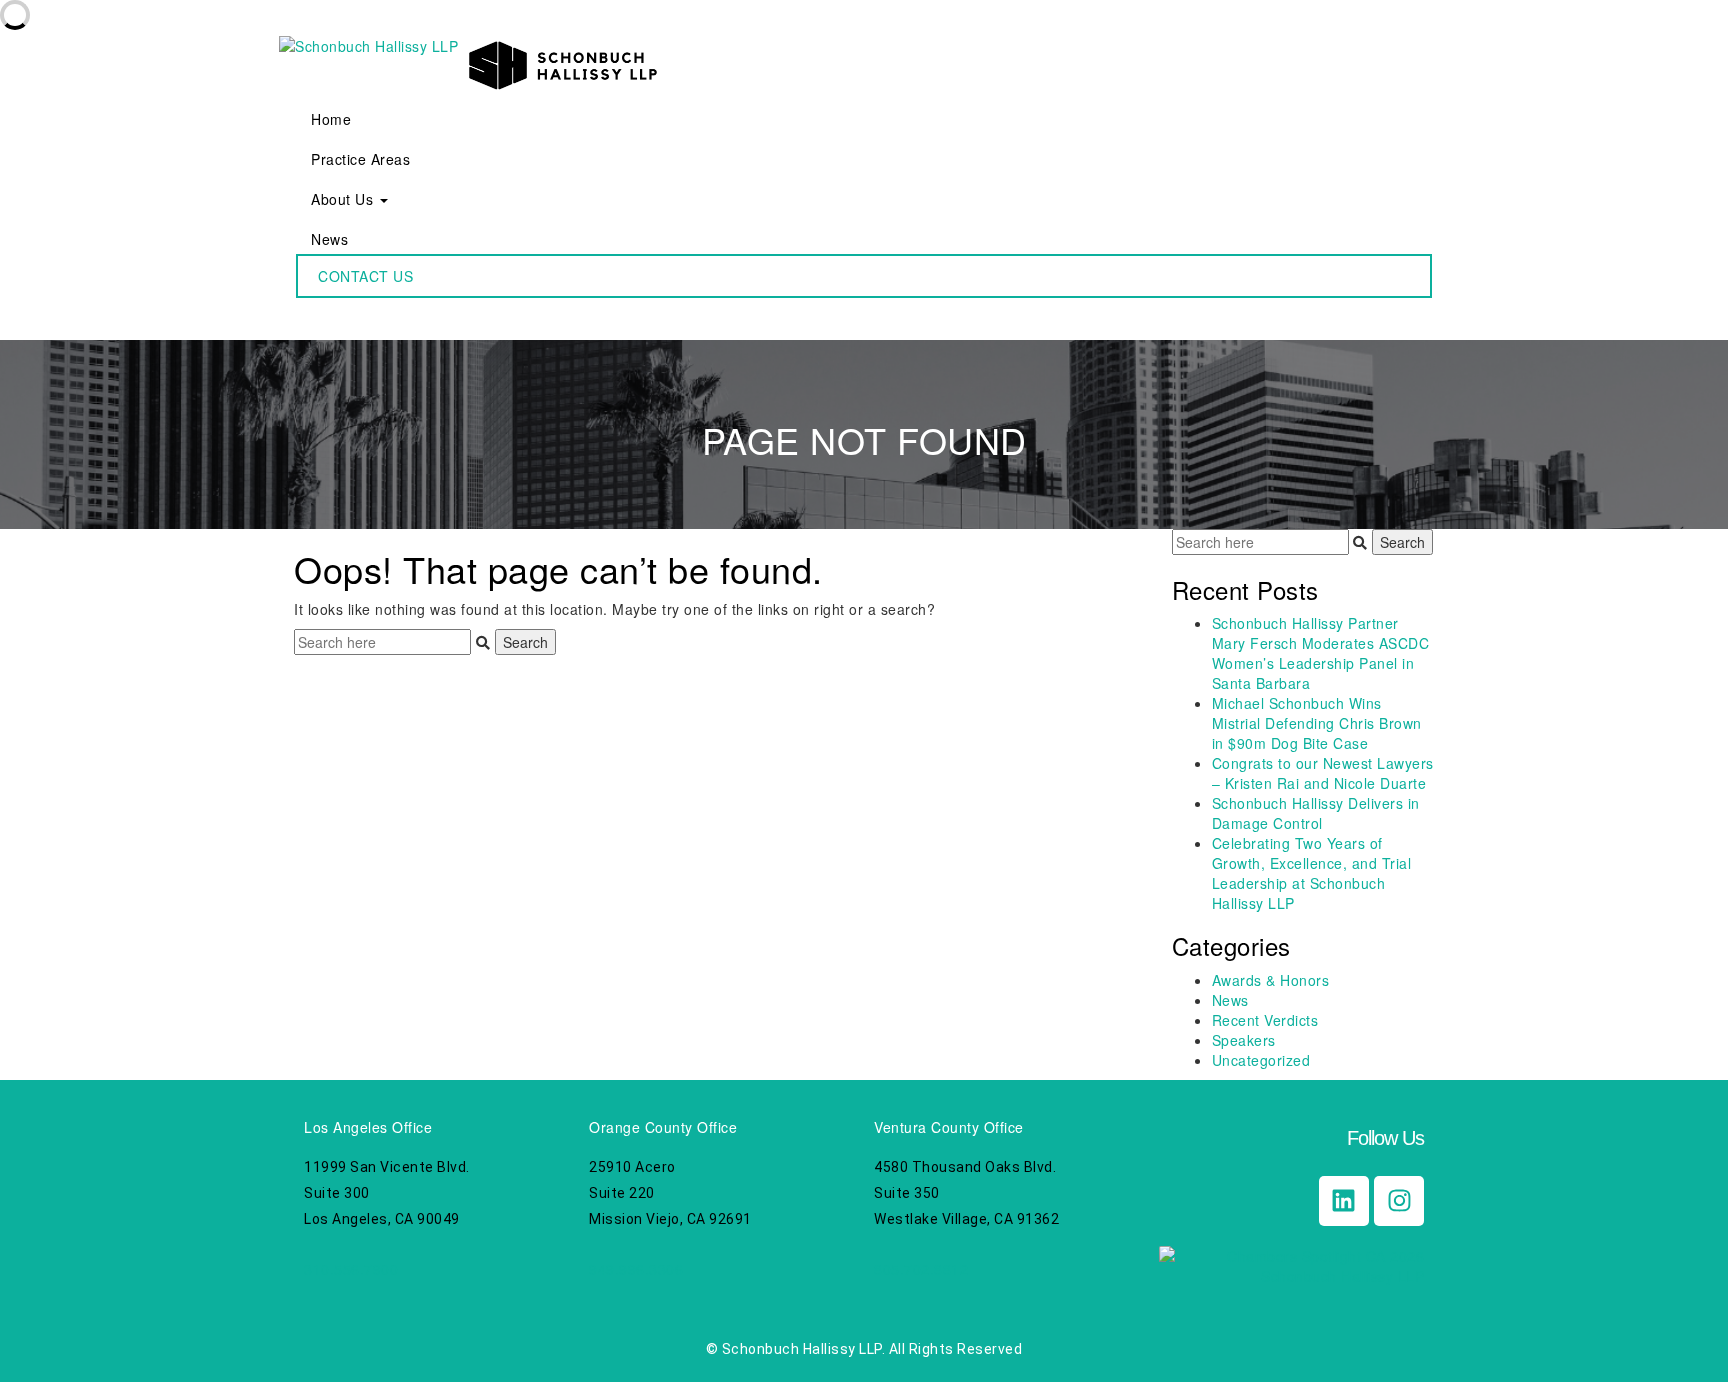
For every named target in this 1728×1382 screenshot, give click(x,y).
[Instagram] (1399, 1201)
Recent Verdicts (1265, 1020)
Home (331, 119)
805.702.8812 (921, 1269)
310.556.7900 (351, 1269)
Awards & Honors (1271, 980)
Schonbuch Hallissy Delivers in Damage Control (1316, 813)
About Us (344, 199)
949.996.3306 (636, 1269)
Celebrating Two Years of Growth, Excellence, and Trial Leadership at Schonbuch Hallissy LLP (1312, 873)
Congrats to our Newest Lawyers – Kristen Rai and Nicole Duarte (1323, 773)
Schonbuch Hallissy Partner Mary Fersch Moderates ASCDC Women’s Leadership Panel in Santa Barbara (1321, 653)
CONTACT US (365, 276)
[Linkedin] (1344, 1201)
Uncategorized (1261, 1060)
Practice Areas (360, 159)
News (329, 239)
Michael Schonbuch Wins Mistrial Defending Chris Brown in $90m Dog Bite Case (1317, 723)
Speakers (1244, 1040)
